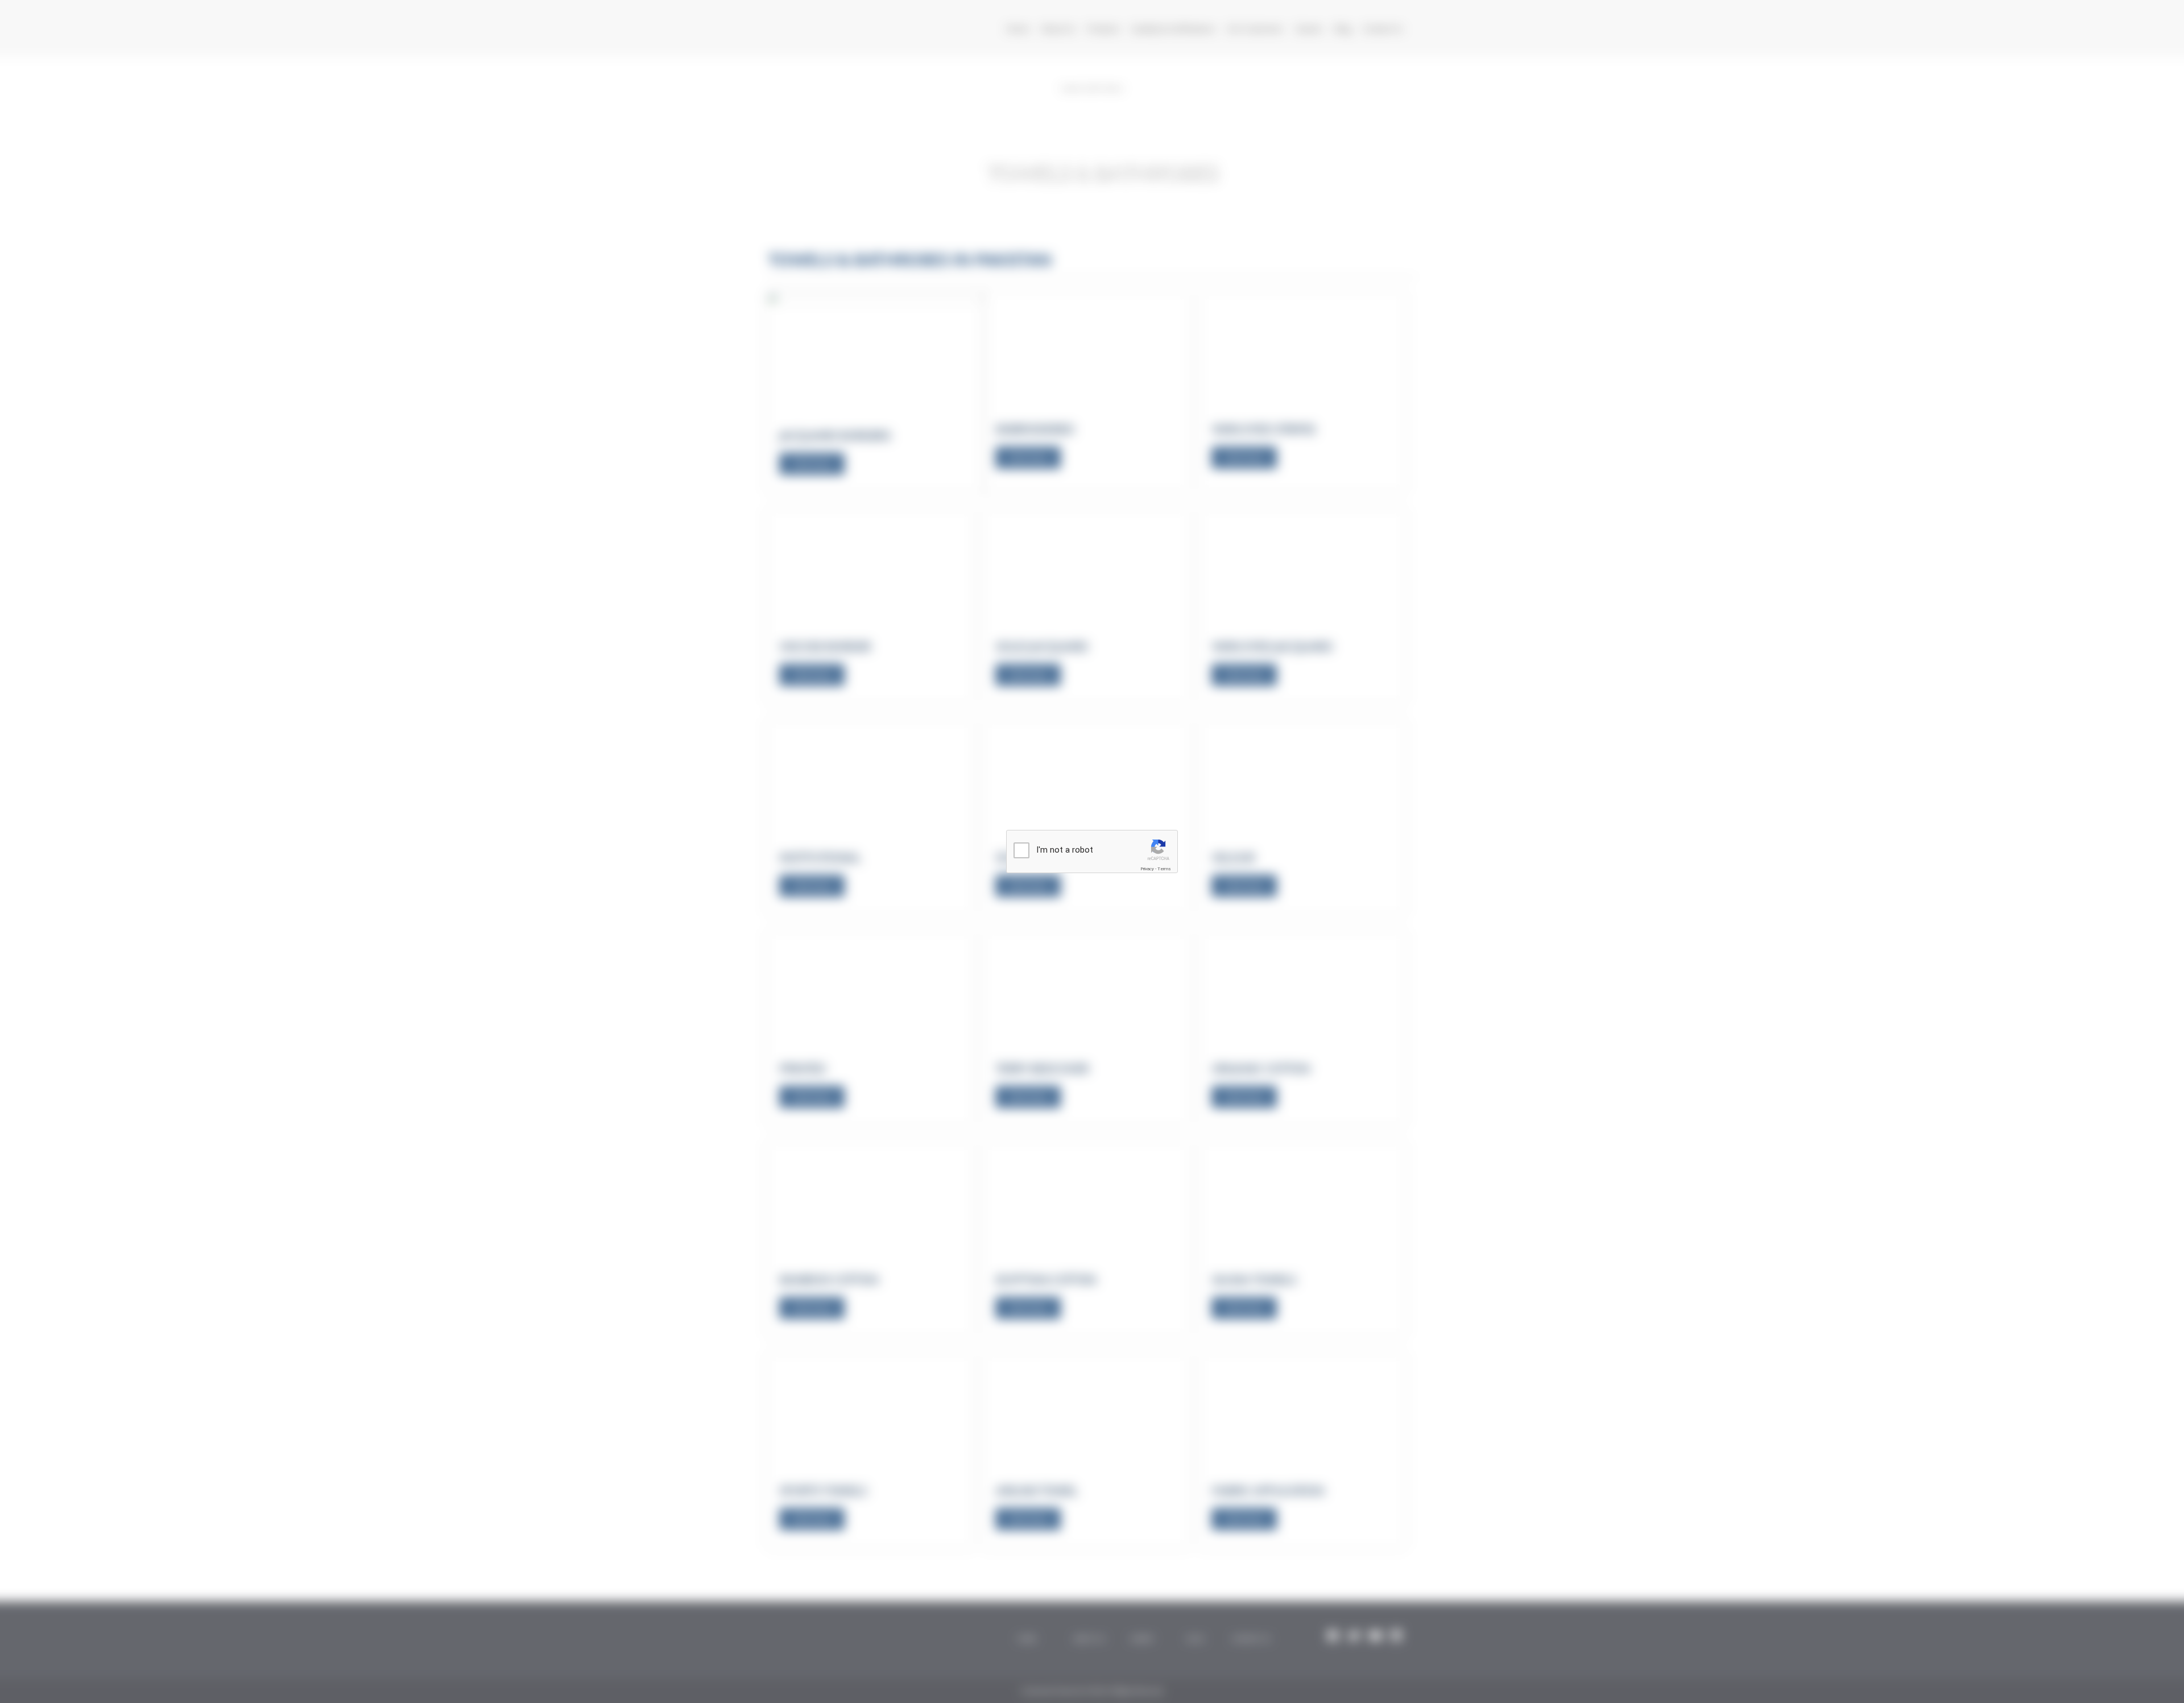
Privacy (1147, 869)
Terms (1164, 869)
